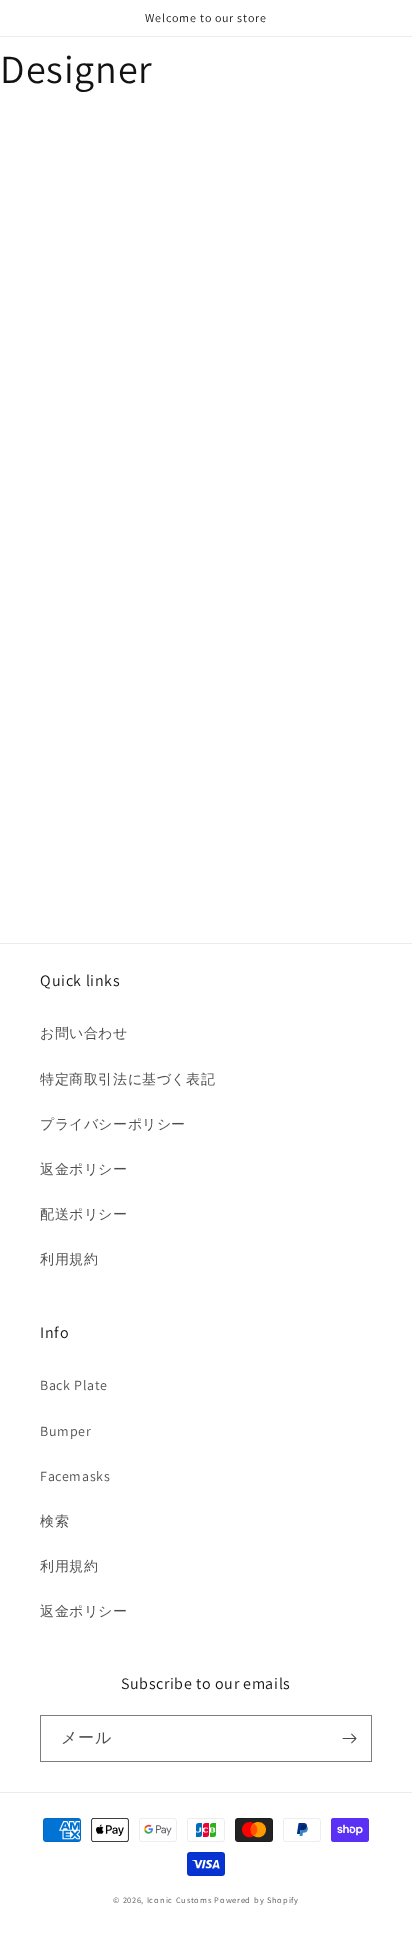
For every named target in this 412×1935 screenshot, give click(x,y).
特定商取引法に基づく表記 (127, 1079)
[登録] (349, 1738)
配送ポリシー (84, 1214)
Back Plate (74, 1385)
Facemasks (75, 1476)
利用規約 (69, 1259)
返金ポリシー (84, 1169)
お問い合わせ (84, 1033)
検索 (54, 1521)
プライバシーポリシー (113, 1124)
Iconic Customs (179, 1899)
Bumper (66, 1431)
